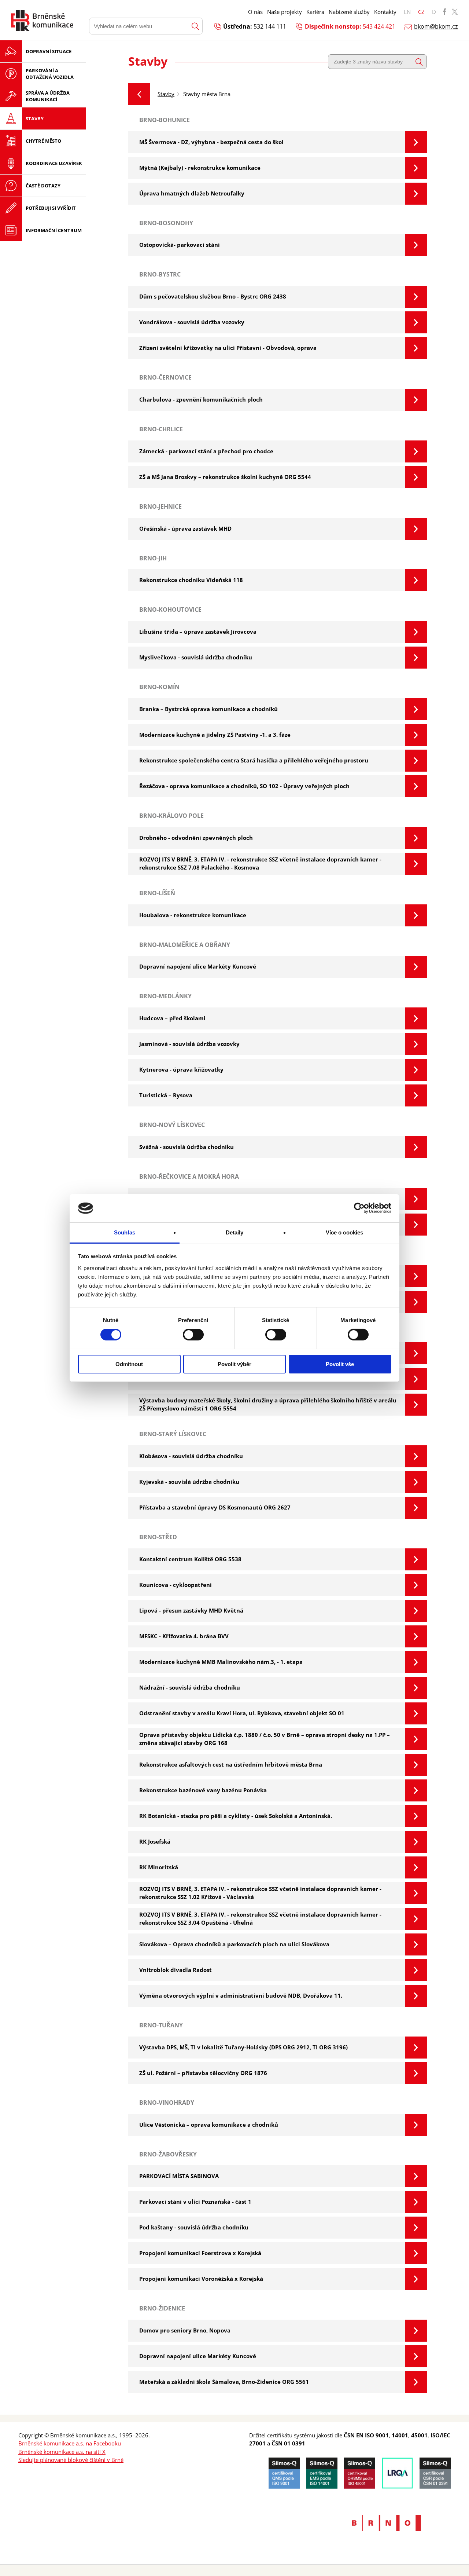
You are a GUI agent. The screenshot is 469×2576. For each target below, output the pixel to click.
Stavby (166, 94)
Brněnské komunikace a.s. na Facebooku (70, 2443)
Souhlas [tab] (125, 1232)
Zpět (139, 94)
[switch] (193, 1335)
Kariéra (315, 12)
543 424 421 (379, 26)
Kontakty (385, 12)
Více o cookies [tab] (344, 1232)
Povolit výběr (234, 1364)
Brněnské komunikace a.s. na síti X (62, 2452)
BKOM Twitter (455, 12)
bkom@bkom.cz (436, 26)
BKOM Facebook (444, 12)
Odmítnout (129, 1364)
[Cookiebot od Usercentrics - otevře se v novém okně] (359, 1208)
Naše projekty (285, 12)
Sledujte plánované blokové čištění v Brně (71, 2460)
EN (407, 12)
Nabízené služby (349, 12)
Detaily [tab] (235, 1232)
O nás (255, 12)
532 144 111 (270, 26)
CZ (421, 12)
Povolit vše (340, 1364)
